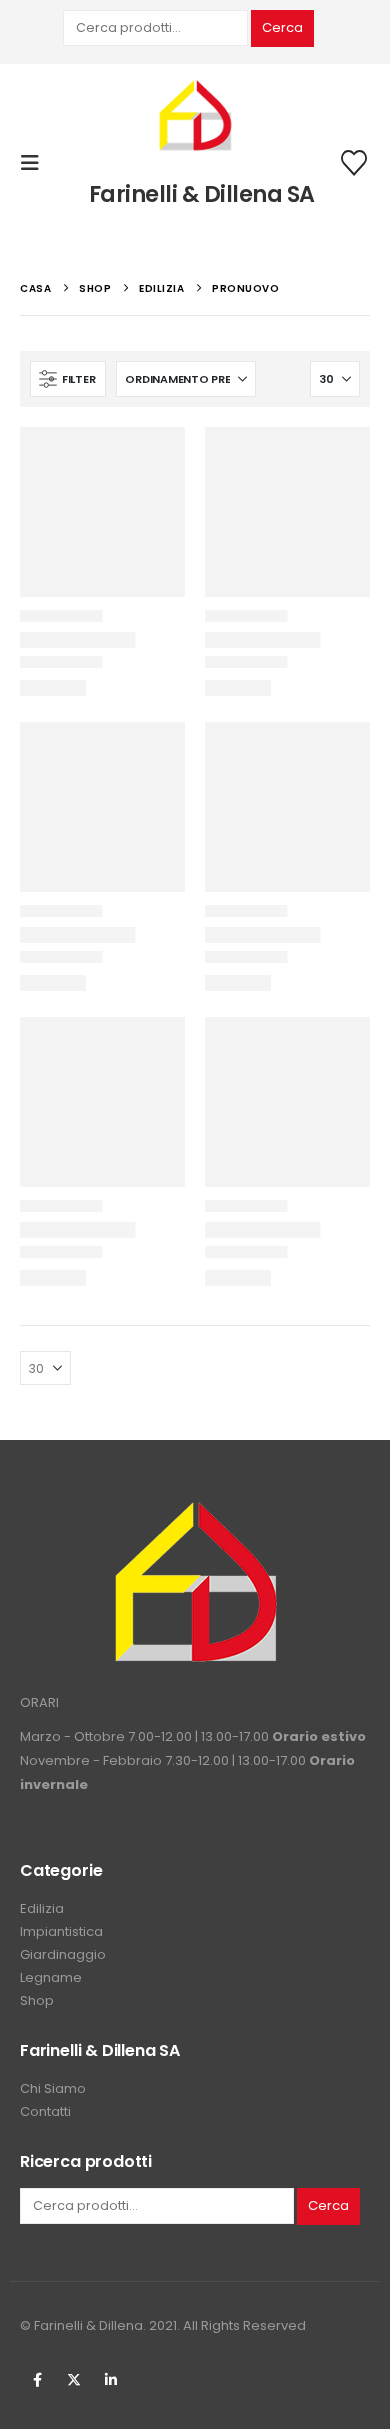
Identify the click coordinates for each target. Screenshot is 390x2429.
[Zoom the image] (195, 1511)
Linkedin (111, 2380)
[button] (36, 163)
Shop (37, 2000)
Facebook (37, 2380)
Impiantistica (61, 1931)
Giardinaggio (63, 1954)
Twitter (74, 2380)
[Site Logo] (195, 117)
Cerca (282, 27)
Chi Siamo (53, 2088)
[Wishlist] (354, 163)
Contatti (45, 2111)
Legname (51, 1977)
